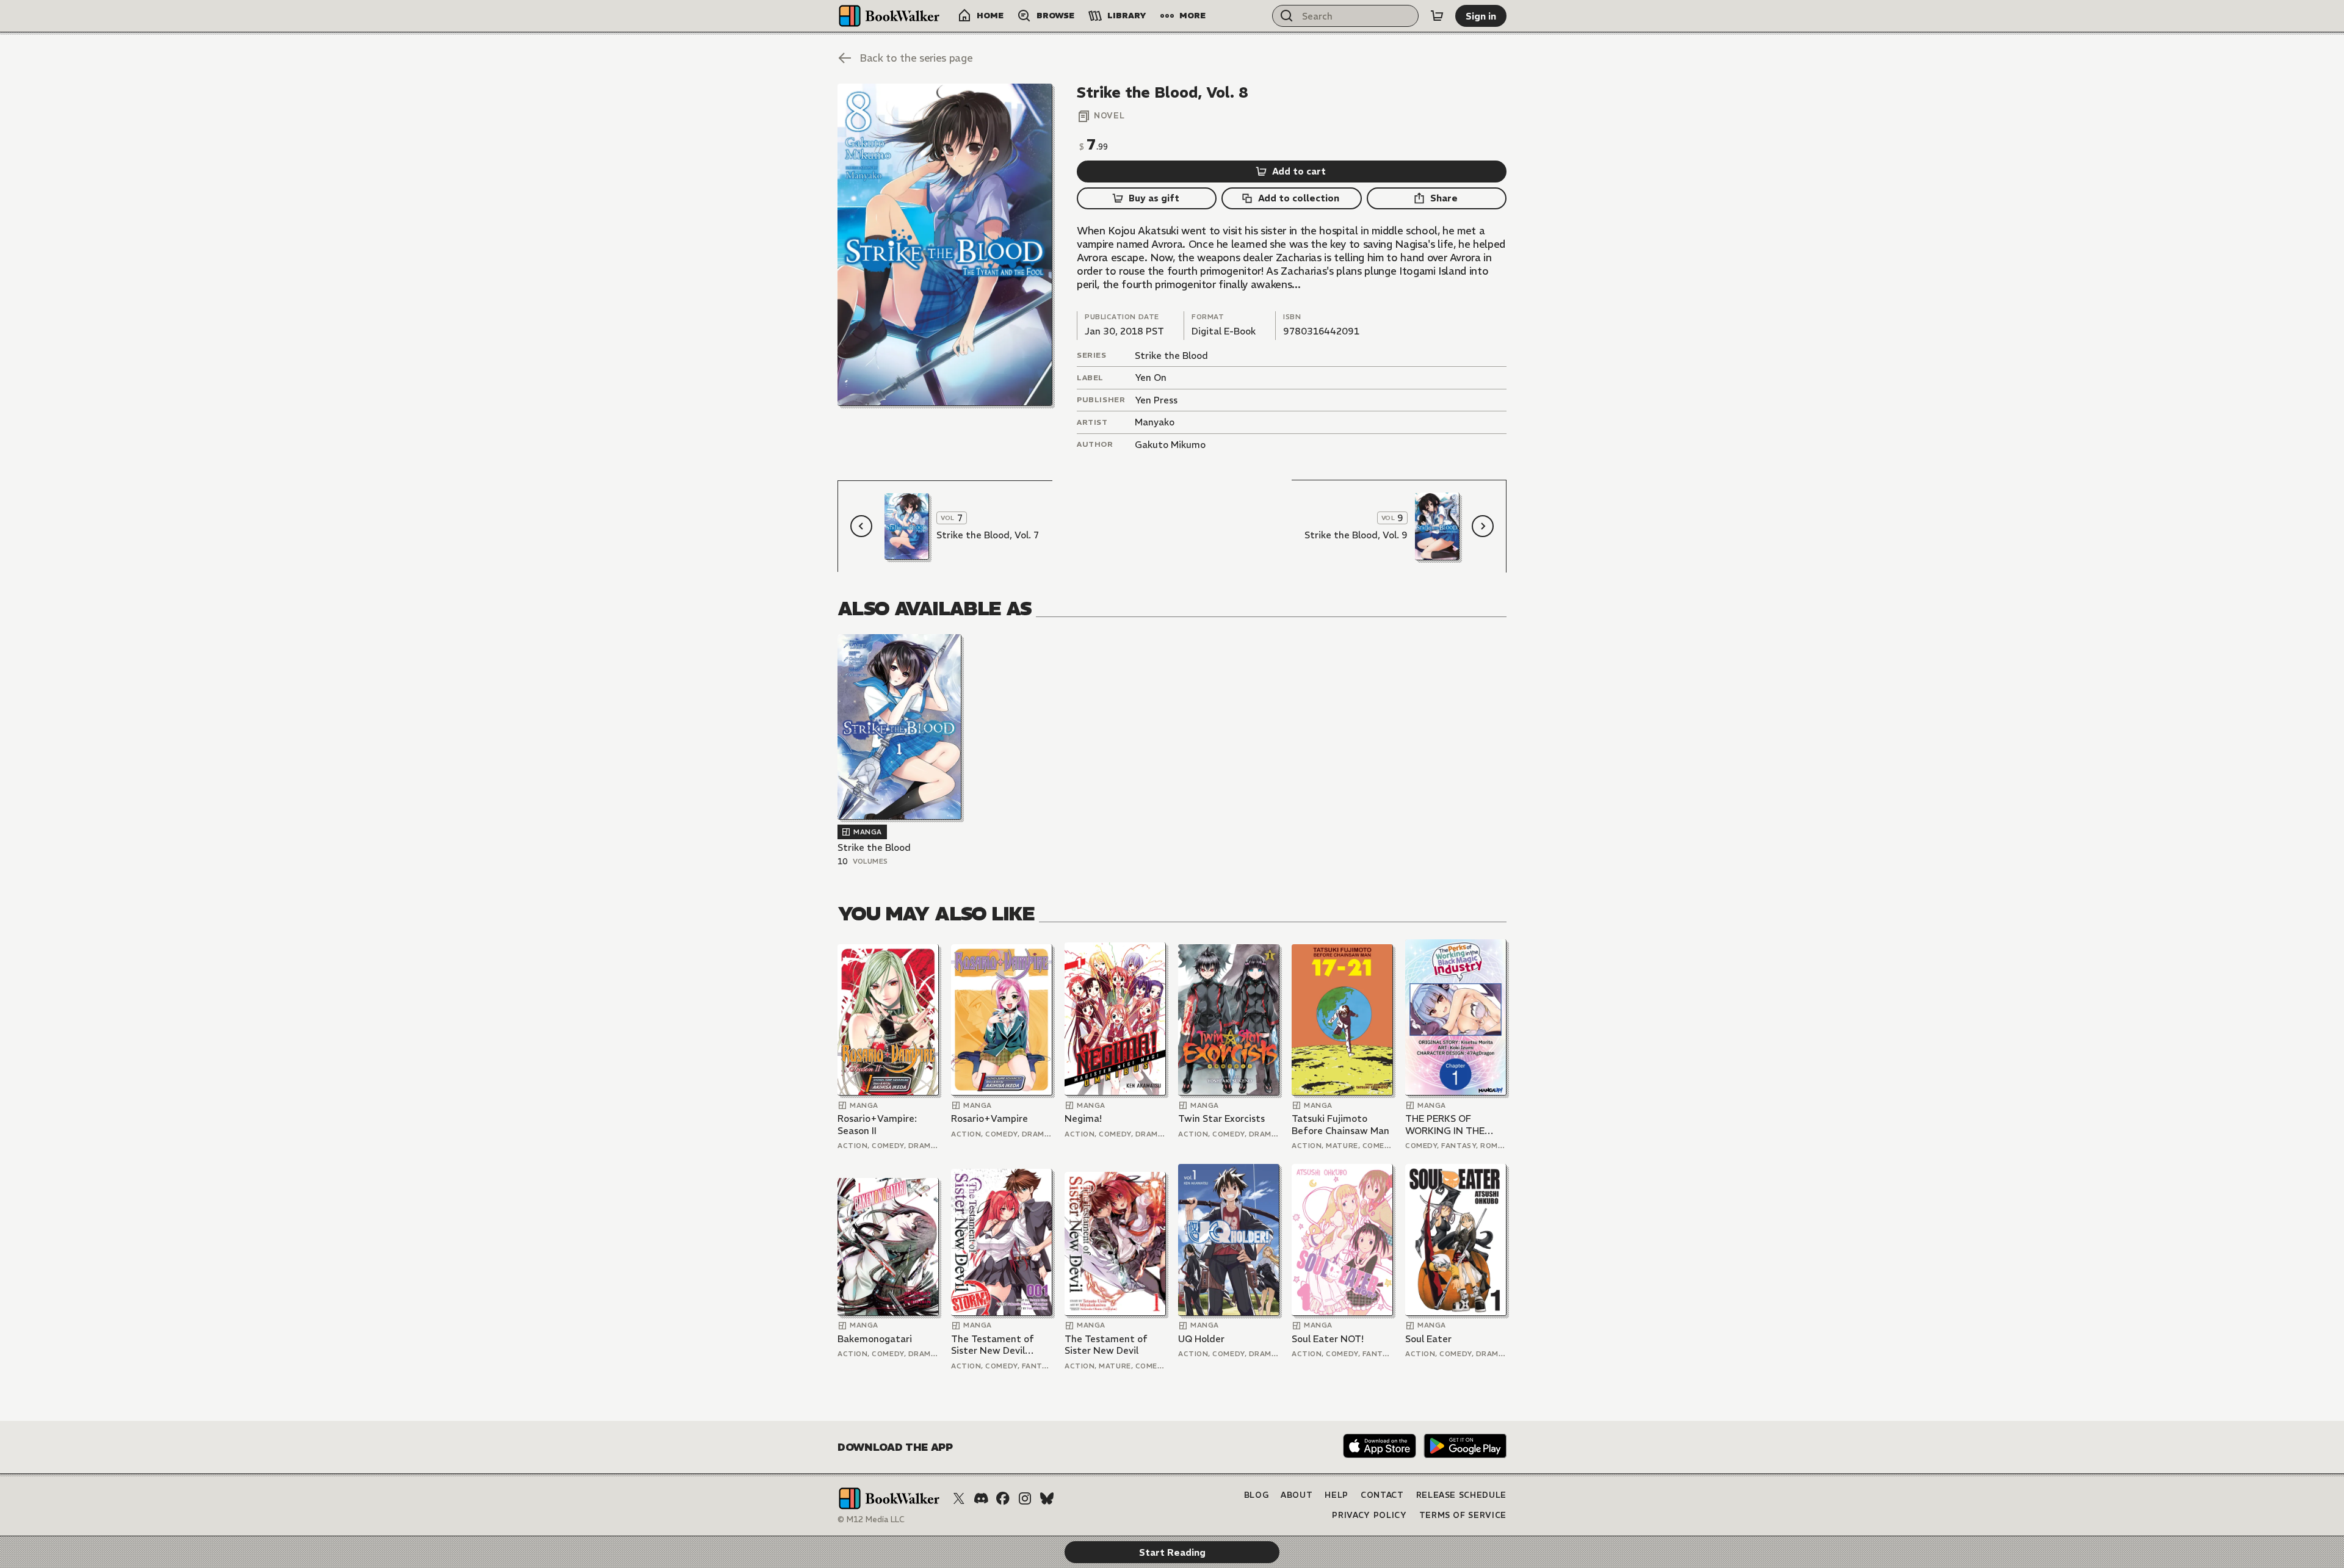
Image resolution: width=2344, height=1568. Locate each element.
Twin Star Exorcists (1221, 1118)
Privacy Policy (1369, 1515)
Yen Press (1156, 400)
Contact (1382, 1495)
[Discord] (981, 1498)
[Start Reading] (945, 245)
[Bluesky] (1047, 1498)
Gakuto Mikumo (1170, 445)
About (1297, 1495)
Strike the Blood (1171, 356)
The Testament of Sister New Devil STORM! (993, 1345)
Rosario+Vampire (989, 1118)
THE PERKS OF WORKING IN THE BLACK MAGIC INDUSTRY (1445, 1125)
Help (1337, 1495)
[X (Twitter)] (959, 1498)
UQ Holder (1201, 1339)
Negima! (1083, 1118)
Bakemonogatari (875, 1339)
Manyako (1155, 422)
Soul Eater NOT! (1328, 1339)
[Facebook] (1003, 1498)
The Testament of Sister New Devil (1106, 1345)
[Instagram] (1025, 1498)
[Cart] (1437, 16)
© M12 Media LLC (871, 1519)
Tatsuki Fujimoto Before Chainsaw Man (1340, 1125)
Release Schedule (1461, 1495)
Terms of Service (1463, 1515)
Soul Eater (1428, 1339)
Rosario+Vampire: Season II (877, 1125)
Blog (1257, 1495)
